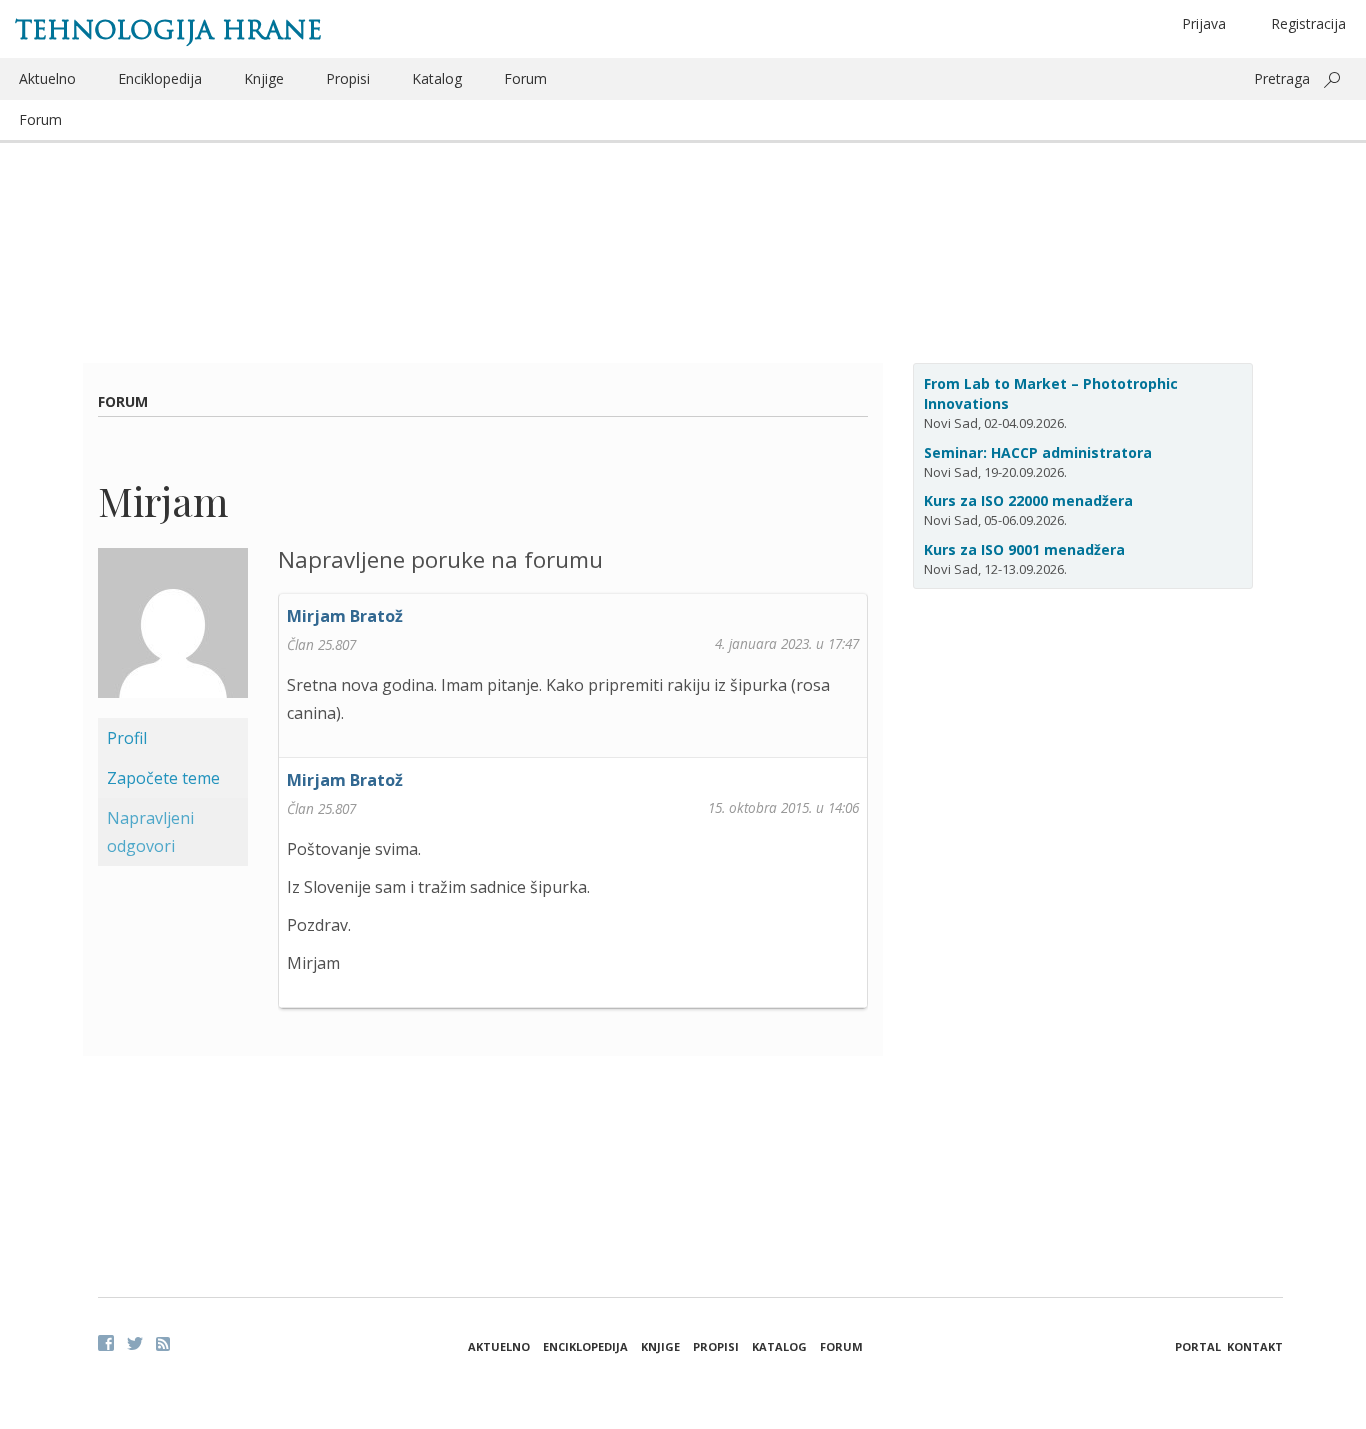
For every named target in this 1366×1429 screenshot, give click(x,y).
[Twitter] (135, 1343)
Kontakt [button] (1255, 1346)
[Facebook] (106, 1343)
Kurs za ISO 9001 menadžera (1024, 549)
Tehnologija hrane (168, 30)
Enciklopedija (160, 78)
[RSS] (163, 1344)
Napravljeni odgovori (150, 832)
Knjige (264, 78)
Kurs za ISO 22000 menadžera (1028, 500)
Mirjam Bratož (345, 616)
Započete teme (163, 778)
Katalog (437, 78)
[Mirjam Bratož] (173, 631)
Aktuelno (47, 78)
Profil (127, 738)
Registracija (1308, 23)
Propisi (348, 78)
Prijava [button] (1204, 23)
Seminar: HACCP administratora (1038, 452)
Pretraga (1282, 78)
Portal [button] (1198, 1346)
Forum (525, 78)
